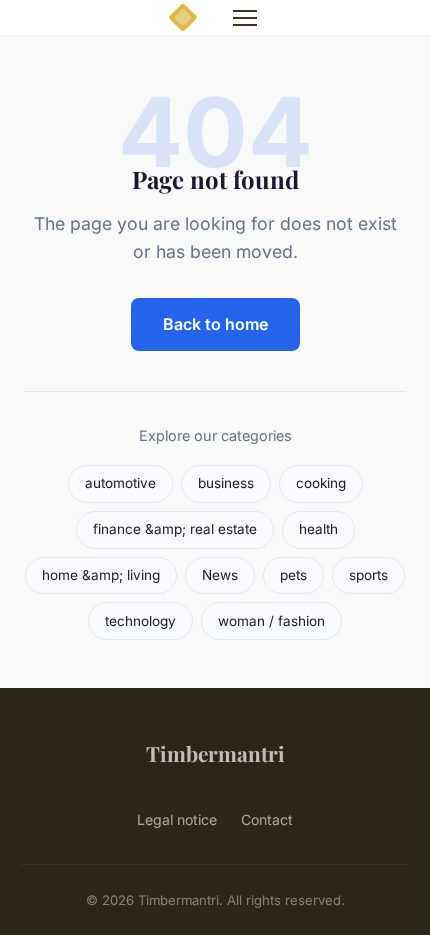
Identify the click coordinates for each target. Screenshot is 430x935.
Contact (267, 819)
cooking (321, 483)
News (220, 575)
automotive (120, 483)
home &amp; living (101, 575)
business (226, 483)
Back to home (215, 324)
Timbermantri (215, 753)
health (318, 529)
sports (368, 575)
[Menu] (245, 18)
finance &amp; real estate (175, 529)
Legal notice (177, 819)
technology (140, 621)
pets (293, 575)
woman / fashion (271, 621)
